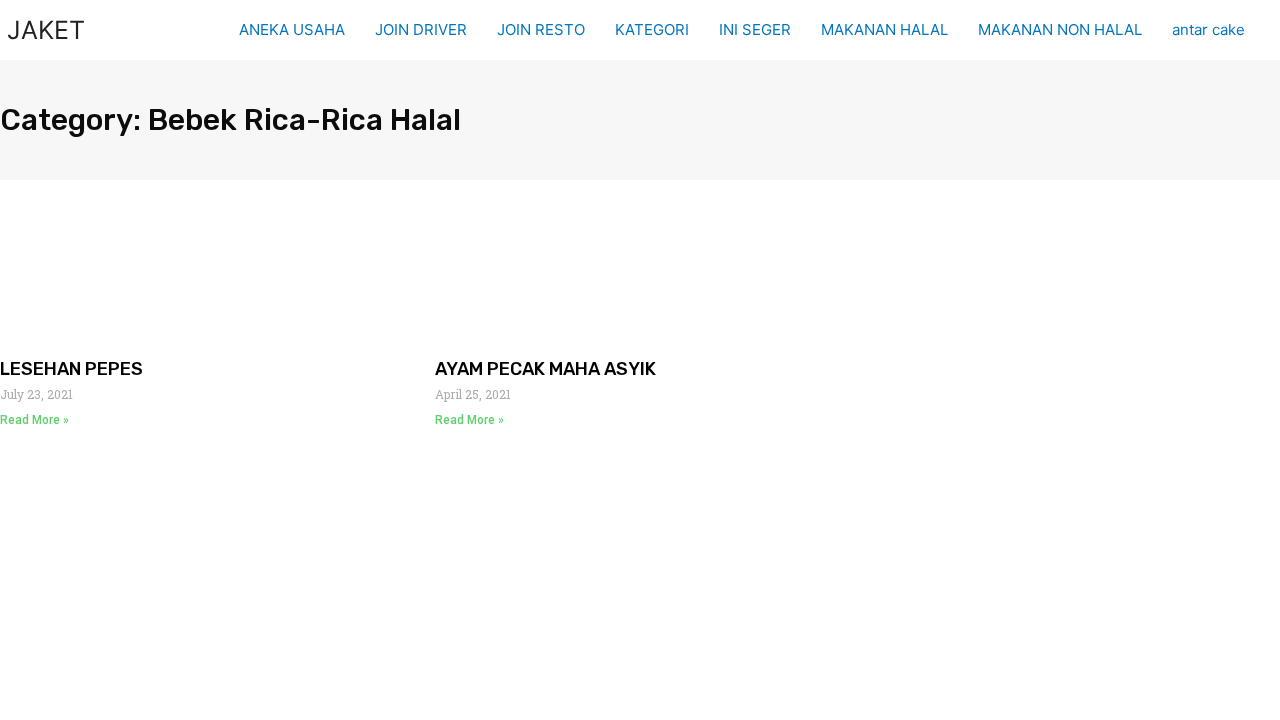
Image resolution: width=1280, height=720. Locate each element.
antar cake (1208, 29)
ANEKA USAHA (292, 29)
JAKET (46, 30)
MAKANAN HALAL (884, 29)
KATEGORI (652, 29)
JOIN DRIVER (421, 29)
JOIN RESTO (541, 29)
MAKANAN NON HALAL (1060, 29)
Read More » (34, 420)
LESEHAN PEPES (71, 369)
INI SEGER (755, 29)
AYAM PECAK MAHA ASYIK (545, 369)
